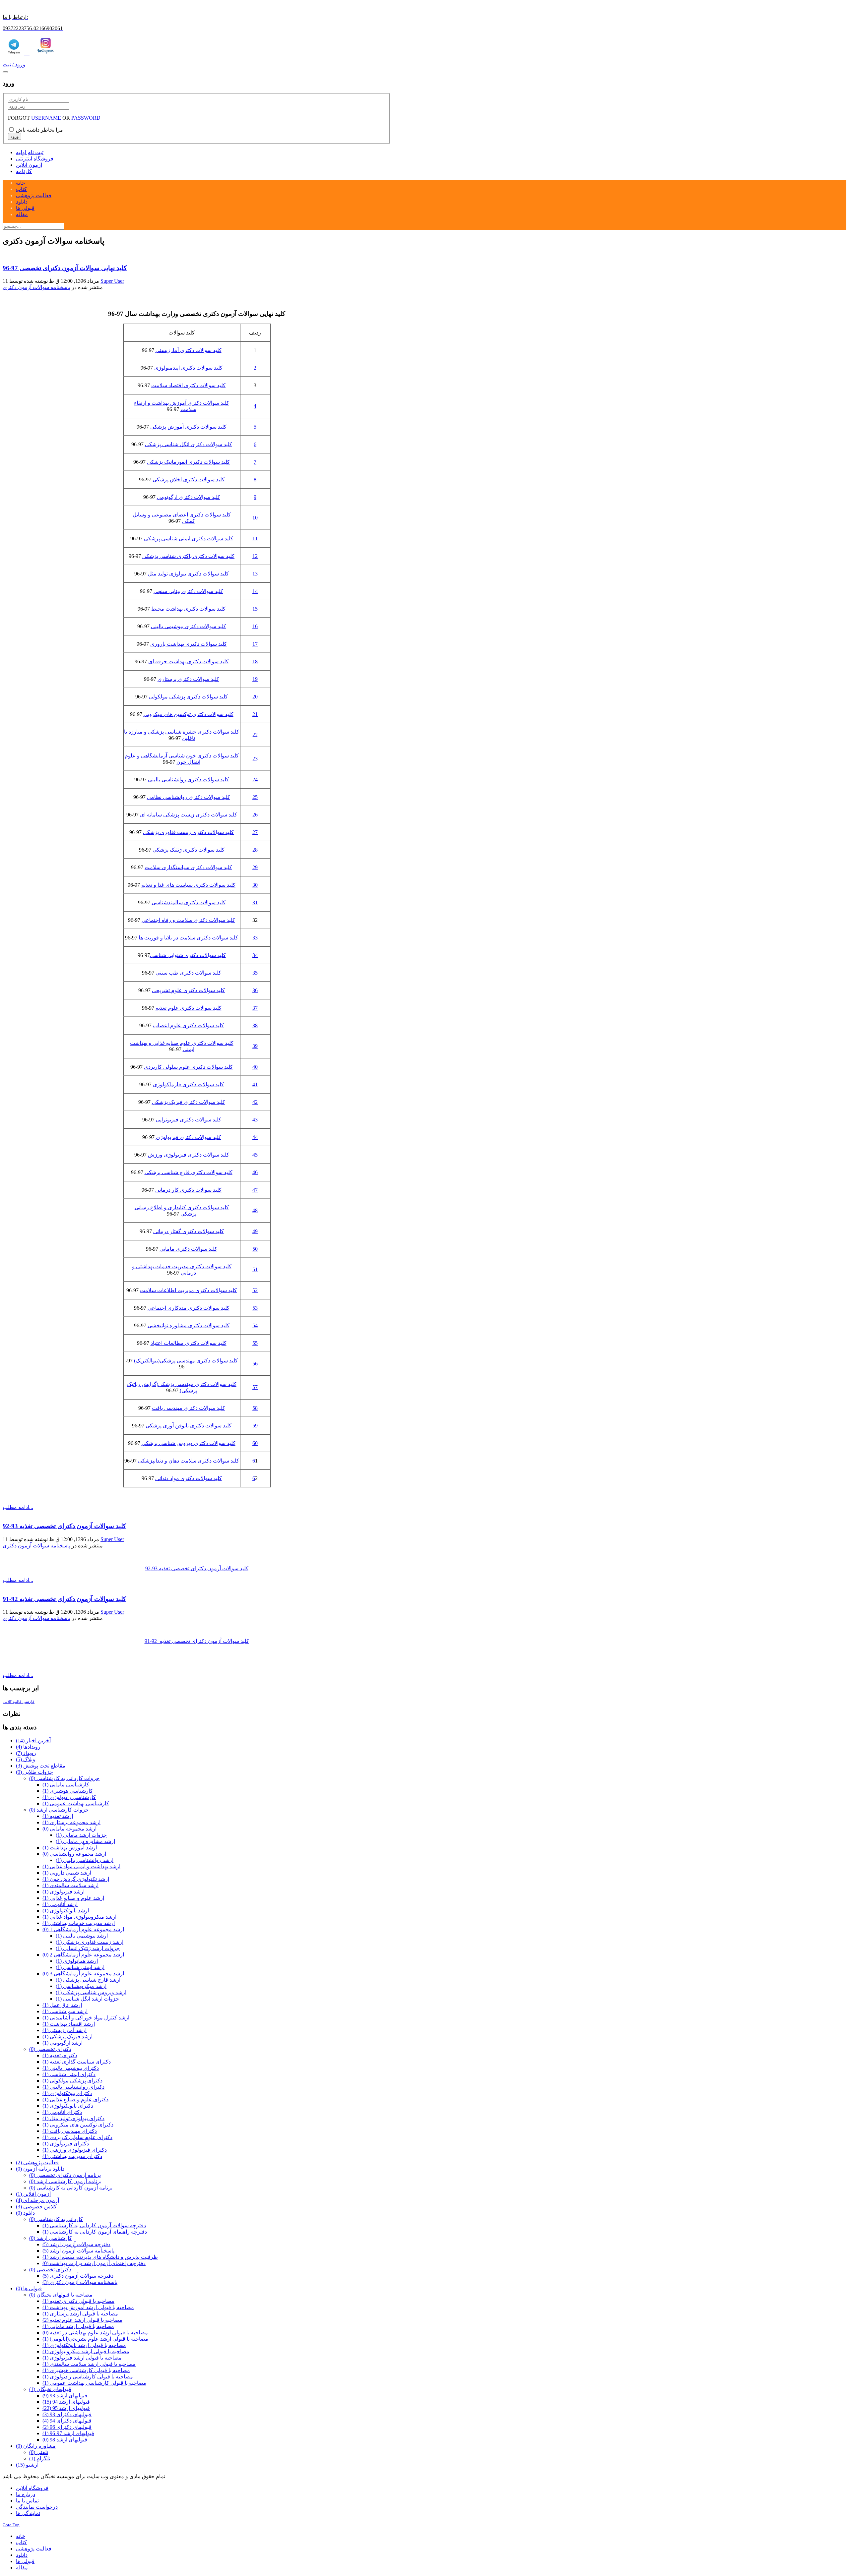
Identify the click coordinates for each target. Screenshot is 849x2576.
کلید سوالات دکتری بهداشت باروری (189, 644)
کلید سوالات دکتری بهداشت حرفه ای (188, 661)
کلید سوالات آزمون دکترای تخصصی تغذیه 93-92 (64, 1526)
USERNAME (46, 118)
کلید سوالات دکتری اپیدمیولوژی (188, 368)
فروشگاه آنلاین (32, 2488)
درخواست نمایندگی (37, 2507)
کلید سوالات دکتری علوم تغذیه (189, 1008)
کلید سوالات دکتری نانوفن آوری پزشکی (189, 1426)
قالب (17, 1702)
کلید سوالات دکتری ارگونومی (189, 497)
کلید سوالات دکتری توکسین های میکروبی (189, 714)
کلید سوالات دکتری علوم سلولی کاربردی (188, 1067)
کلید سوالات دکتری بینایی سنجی (188, 591)
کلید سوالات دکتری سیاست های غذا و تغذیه (188, 885)
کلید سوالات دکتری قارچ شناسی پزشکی (189, 1172)
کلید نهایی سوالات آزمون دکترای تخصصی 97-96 (65, 268)
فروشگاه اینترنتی (35, 159)
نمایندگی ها (28, 2513)
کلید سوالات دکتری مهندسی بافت (189, 1408)
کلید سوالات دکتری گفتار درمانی (189, 1231)
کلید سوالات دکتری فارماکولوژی (188, 1084)
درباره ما (26, 2494)
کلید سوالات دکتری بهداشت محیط (188, 609)
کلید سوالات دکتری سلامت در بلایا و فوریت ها (188, 938)
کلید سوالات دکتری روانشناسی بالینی (188, 779)
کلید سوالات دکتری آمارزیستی (189, 350)
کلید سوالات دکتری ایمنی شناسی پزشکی (189, 539)
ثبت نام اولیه (30, 152)
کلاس (7, 1702)
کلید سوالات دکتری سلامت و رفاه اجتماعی (188, 920)
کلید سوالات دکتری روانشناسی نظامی (189, 797)
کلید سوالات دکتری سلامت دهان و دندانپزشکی (189, 1461)
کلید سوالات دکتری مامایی (188, 1249)
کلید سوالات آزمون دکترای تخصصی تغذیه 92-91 (64, 1599)
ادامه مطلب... (18, 1507)
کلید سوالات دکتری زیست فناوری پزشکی (188, 832)
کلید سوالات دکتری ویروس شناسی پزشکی (189, 1443)
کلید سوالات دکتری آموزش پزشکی (188, 427)
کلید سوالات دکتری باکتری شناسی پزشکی (188, 556)
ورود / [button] (19, 64)
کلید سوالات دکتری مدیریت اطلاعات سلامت (188, 1290)
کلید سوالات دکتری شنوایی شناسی (188, 955)
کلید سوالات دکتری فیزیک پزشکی (189, 1102)
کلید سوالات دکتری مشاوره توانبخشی (189, 1325)
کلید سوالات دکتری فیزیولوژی (189, 1137)
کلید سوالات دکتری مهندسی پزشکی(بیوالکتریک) (186, 1361)
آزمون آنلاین (29, 165)
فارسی (28, 1702)
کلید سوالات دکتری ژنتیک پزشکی (189, 850)
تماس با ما (27, 2501)
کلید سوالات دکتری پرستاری (188, 679)
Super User (112, 281)
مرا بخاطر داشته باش (39, 130)
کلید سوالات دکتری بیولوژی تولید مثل (188, 574)
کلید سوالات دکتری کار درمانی (188, 1190)
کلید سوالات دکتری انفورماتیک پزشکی (188, 462)
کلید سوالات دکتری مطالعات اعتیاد (189, 1343)
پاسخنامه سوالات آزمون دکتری (36, 287)
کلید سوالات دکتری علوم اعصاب (188, 1025)
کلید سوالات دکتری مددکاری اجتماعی (189, 1308)
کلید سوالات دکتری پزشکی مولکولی (188, 697)
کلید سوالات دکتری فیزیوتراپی (189, 1120)
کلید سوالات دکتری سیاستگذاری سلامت (188, 867)
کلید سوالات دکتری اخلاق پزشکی (189, 479)
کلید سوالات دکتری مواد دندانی (189, 1478)
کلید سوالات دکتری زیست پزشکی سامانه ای (189, 815)
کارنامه (24, 171)
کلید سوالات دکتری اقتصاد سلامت (188, 385)
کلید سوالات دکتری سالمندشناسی (189, 902)
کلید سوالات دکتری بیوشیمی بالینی (189, 626)
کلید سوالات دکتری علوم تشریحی (188, 990)
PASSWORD (86, 118)
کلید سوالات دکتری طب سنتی (188, 973)
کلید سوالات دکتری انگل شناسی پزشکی (189, 444)
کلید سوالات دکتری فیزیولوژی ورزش (189, 1155)
